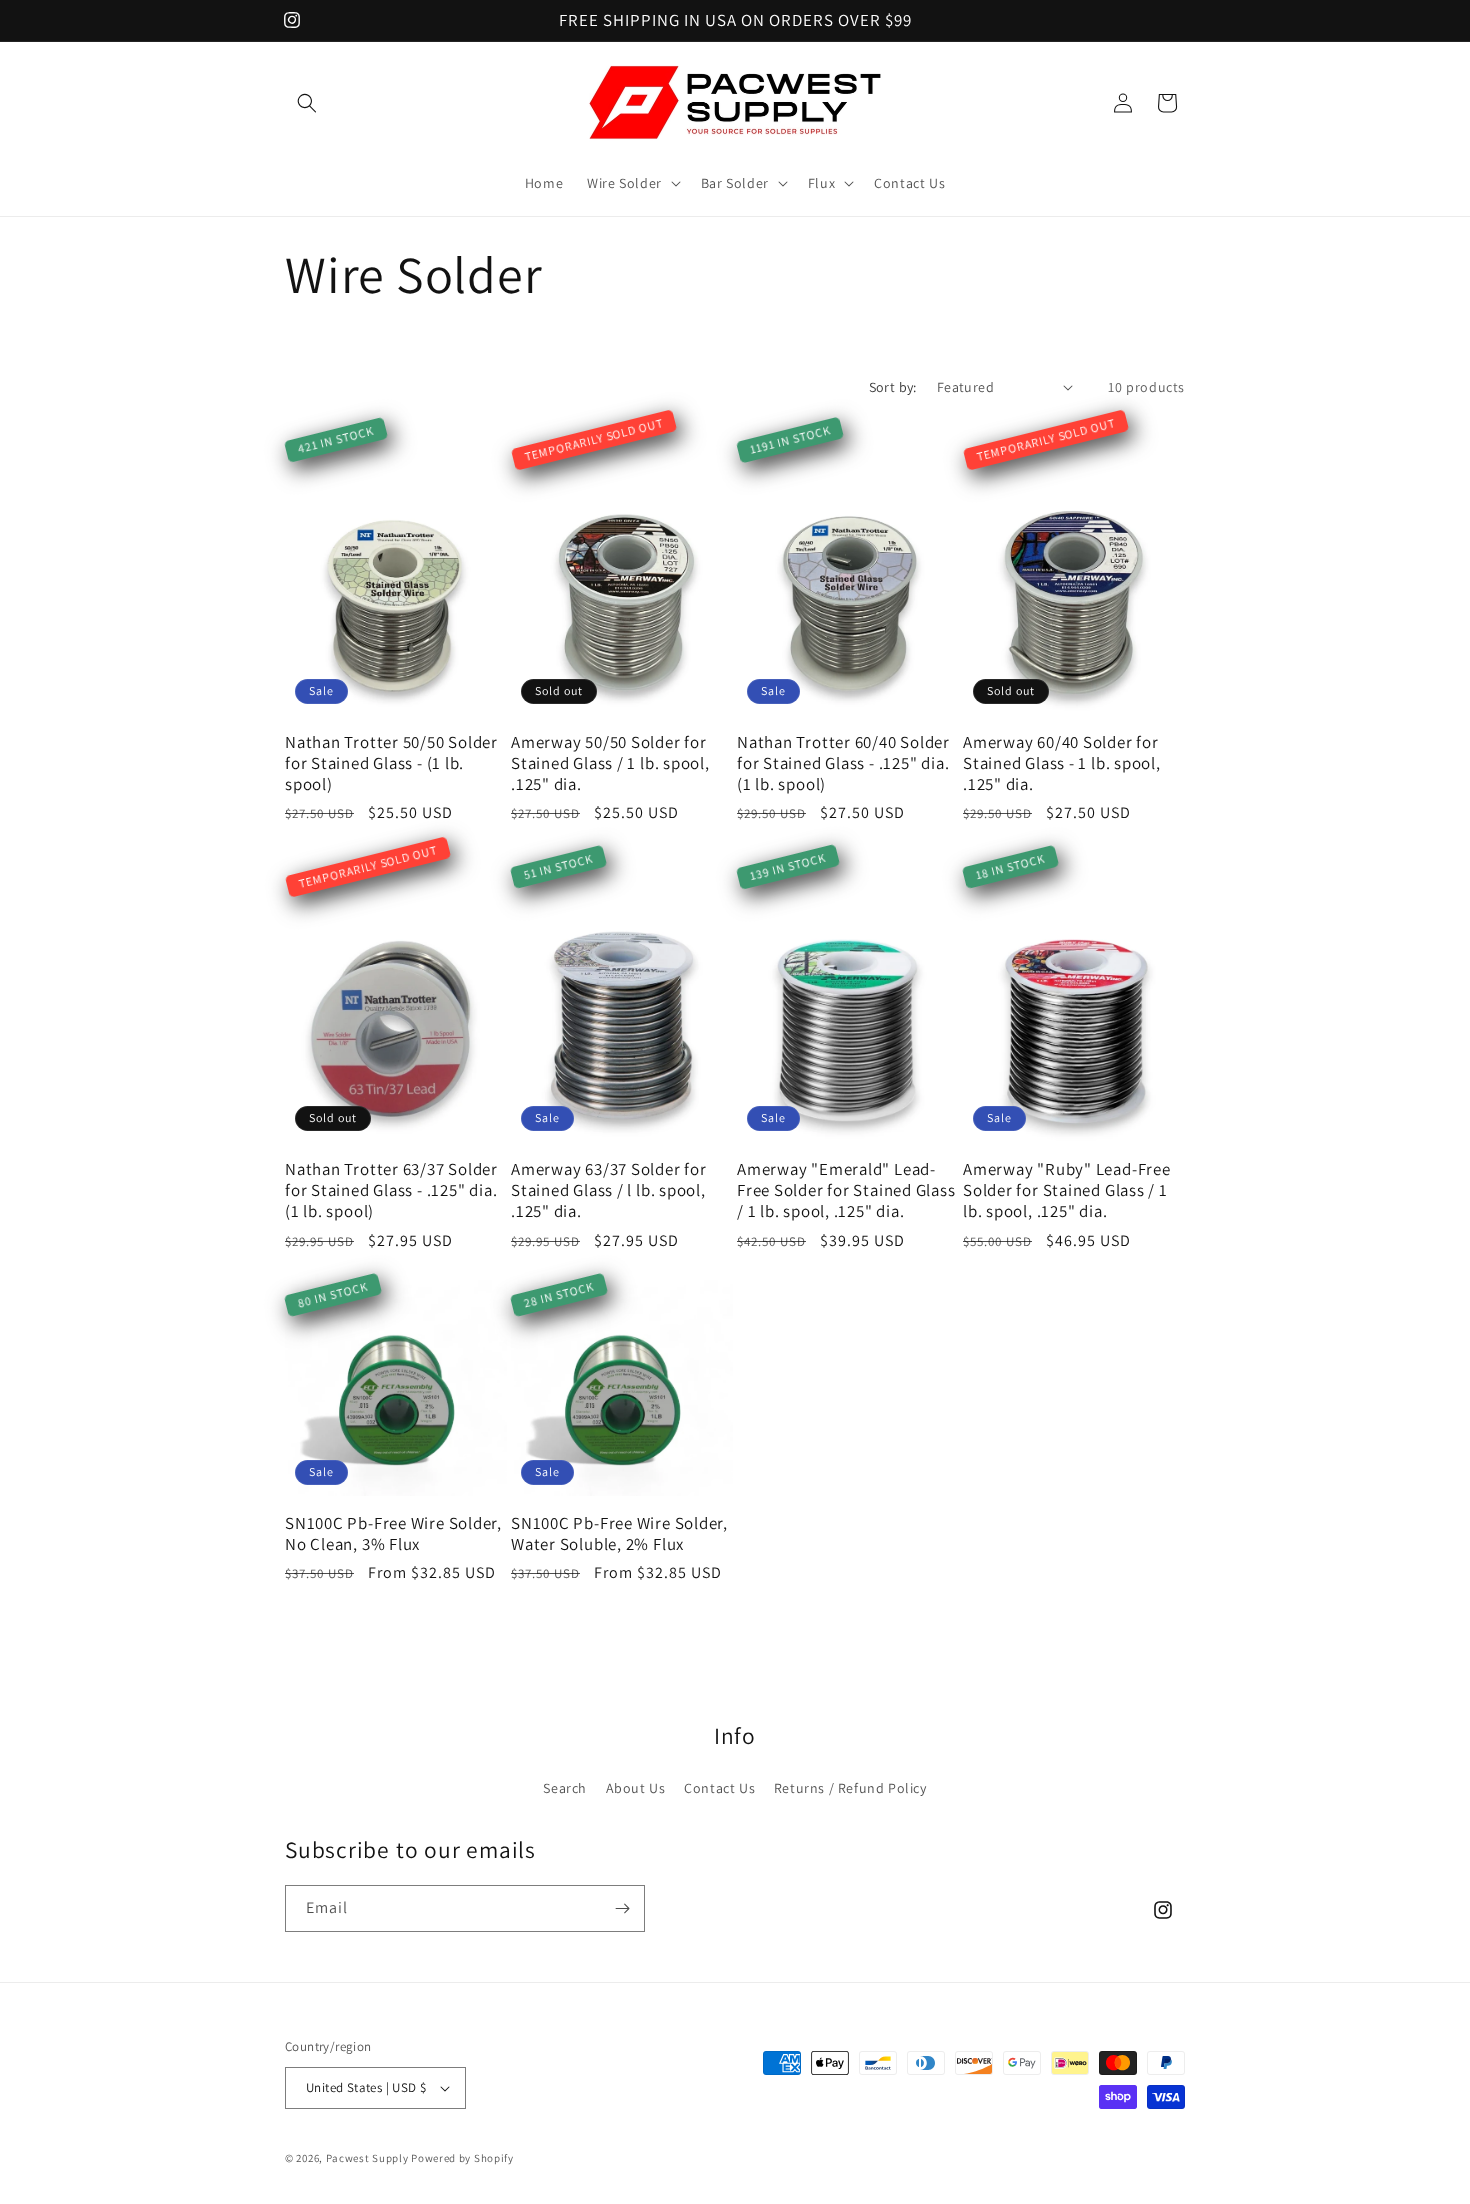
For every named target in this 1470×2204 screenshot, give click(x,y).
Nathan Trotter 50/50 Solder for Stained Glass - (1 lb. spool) (391, 763)
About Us (636, 1788)
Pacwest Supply (367, 2158)
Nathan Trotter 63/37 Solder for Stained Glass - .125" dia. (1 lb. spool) (391, 1190)
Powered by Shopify (462, 2158)
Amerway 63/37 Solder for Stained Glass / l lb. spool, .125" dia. (609, 1190)
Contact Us (719, 1788)
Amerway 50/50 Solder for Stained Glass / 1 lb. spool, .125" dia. (610, 763)
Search (565, 1788)
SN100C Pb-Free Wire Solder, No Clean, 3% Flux (393, 1534)
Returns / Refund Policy (850, 1788)
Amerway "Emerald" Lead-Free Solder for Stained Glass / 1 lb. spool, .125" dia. (846, 1190)
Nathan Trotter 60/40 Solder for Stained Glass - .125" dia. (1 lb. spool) (843, 763)
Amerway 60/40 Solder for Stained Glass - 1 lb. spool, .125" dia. (1062, 763)
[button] (307, 103)
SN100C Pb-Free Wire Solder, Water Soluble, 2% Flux (619, 1534)
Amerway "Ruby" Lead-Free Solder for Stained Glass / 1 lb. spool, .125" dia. (1067, 1190)
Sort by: (893, 387)
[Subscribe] (622, 1908)
